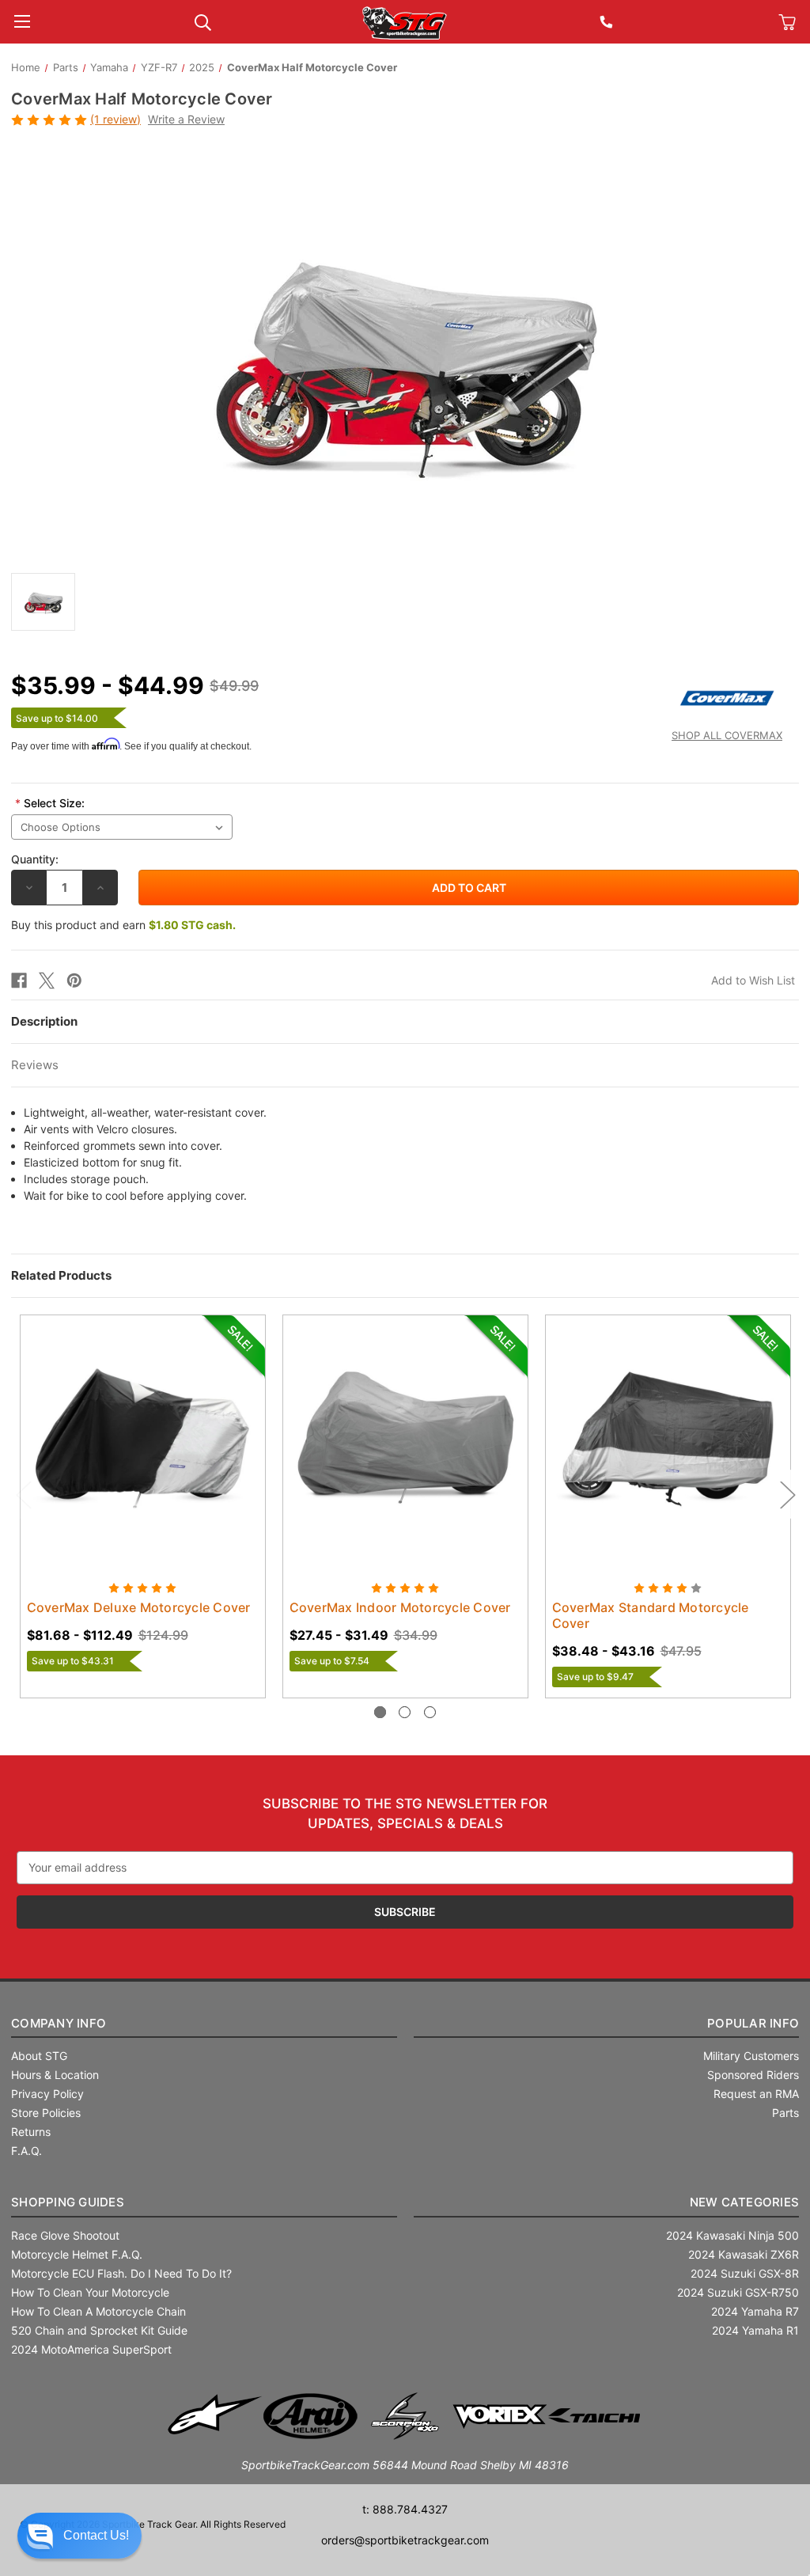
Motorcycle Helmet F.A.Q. (77, 2254)
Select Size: (50, 803)
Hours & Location (55, 2075)
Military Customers (751, 2056)
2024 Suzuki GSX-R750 (738, 2292)
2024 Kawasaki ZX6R (744, 2254)
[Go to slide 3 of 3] (430, 1712)
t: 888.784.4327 (405, 2509)
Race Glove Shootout (65, 2235)
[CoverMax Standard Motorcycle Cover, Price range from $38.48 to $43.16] (668, 1438)
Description (44, 1021)
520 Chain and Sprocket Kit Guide (99, 2330)
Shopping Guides (68, 2202)
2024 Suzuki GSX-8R (745, 2273)
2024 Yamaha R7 (755, 2311)
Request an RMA (756, 2094)
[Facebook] (19, 981)
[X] (47, 981)
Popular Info (753, 2023)
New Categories (745, 2202)
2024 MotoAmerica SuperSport (91, 2349)
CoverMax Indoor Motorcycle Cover (400, 1607)
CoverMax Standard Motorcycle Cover (651, 1615)
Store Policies (46, 2113)
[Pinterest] (74, 981)
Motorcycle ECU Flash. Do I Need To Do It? (121, 2273)
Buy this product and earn (123, 925)
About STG (39, 2056)
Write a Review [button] (186, 119)
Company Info (59, 2023)
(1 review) (115, 119)
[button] (79, 2536)
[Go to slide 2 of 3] (405, 1712)
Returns (31, 2132)
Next (787, 1495)
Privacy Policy (47, 2094)
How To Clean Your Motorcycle (90, 2292)
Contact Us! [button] (96, 2535)
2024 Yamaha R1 (755, 2330)
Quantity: (35, 859)
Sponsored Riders (753, 2075)
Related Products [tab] (61, 1275)
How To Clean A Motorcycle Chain (98, 2311)
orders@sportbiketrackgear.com (405, 2540)
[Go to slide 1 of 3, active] (380, 1712)
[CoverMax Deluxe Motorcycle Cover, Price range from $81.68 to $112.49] (143, 1438)
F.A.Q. (26, 2151)
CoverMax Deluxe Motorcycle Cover (139, 1607)
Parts (785, 2113)
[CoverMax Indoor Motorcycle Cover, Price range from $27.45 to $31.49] (405, 1438)
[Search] (203, 21)
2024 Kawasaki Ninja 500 (732, 2235)
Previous (23, 1495)
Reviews (35, 1065)
